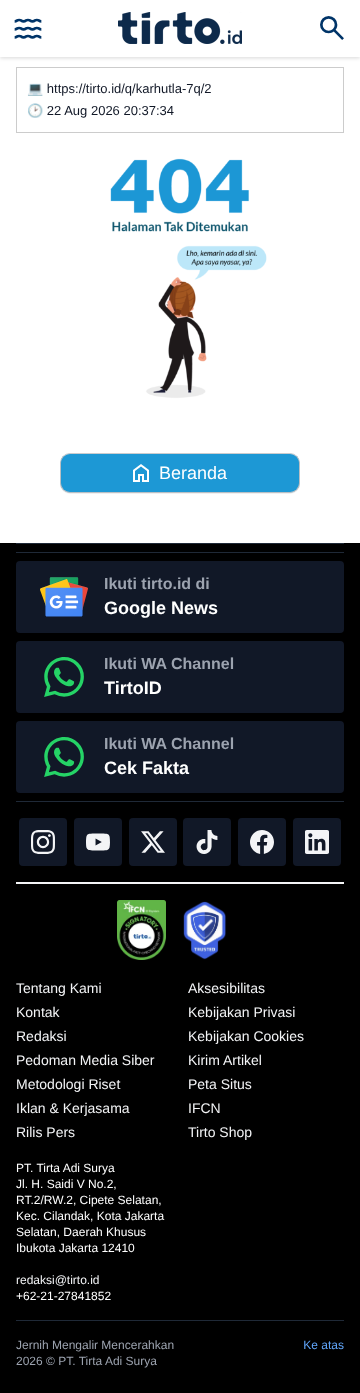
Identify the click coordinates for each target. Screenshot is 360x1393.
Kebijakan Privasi (241, 1012)
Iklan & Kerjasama (73, 1108)
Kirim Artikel (225, 1060)
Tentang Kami (59, 988)
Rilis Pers (45, 1132)
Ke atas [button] (323, 1345)
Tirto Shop (220, 1132)
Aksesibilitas (226, 988)
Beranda (193, 473)
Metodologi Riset (68, 1084)
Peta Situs (220, 1084)
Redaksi (41, 1036)
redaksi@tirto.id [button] (58, 1280)
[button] (180, 28)
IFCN (204, 1108)
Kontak (38, 1012)
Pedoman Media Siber (85, 1060)
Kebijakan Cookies (246, 1036)
